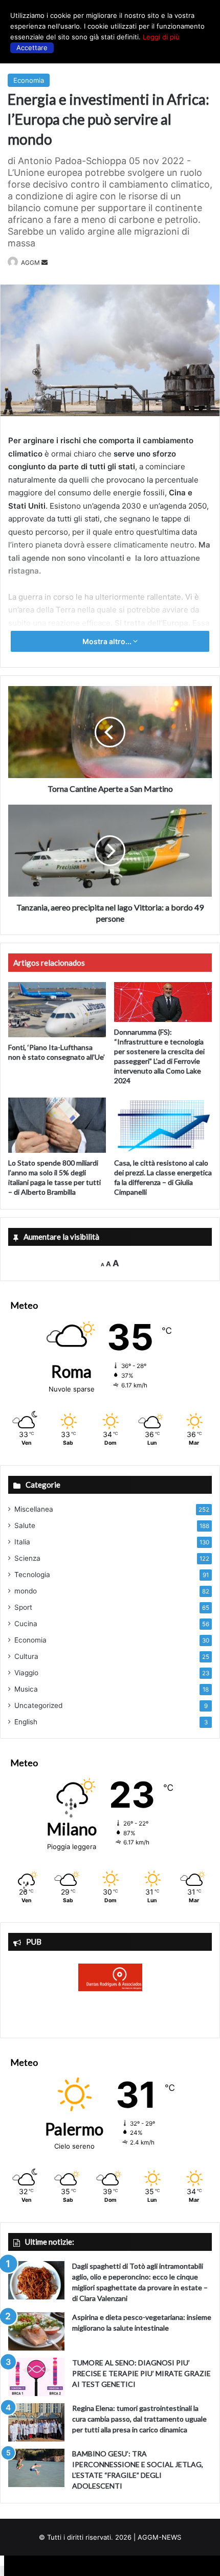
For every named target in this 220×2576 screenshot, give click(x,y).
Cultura (26, 1656)
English (26, 1722)
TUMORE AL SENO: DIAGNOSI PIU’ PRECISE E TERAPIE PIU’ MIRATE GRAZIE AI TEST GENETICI (141, 2373)
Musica (26, 1689)
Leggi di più (161, 37)
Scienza (27, 1558)
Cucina (26, 1624)
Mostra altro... (108, 641)
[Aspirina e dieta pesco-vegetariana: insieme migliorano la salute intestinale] (36, 2331)
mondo (26, 1591)
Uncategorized (38, 1705)
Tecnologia (32, 1575)
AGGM (30, 263)
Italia (22, 1542)
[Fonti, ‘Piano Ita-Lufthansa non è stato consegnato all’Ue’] (57, 1010)
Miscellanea (34, 1509)
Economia (29, 80)
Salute (25, 1525)
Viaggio (26, 1673)
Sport (23, 1607)
